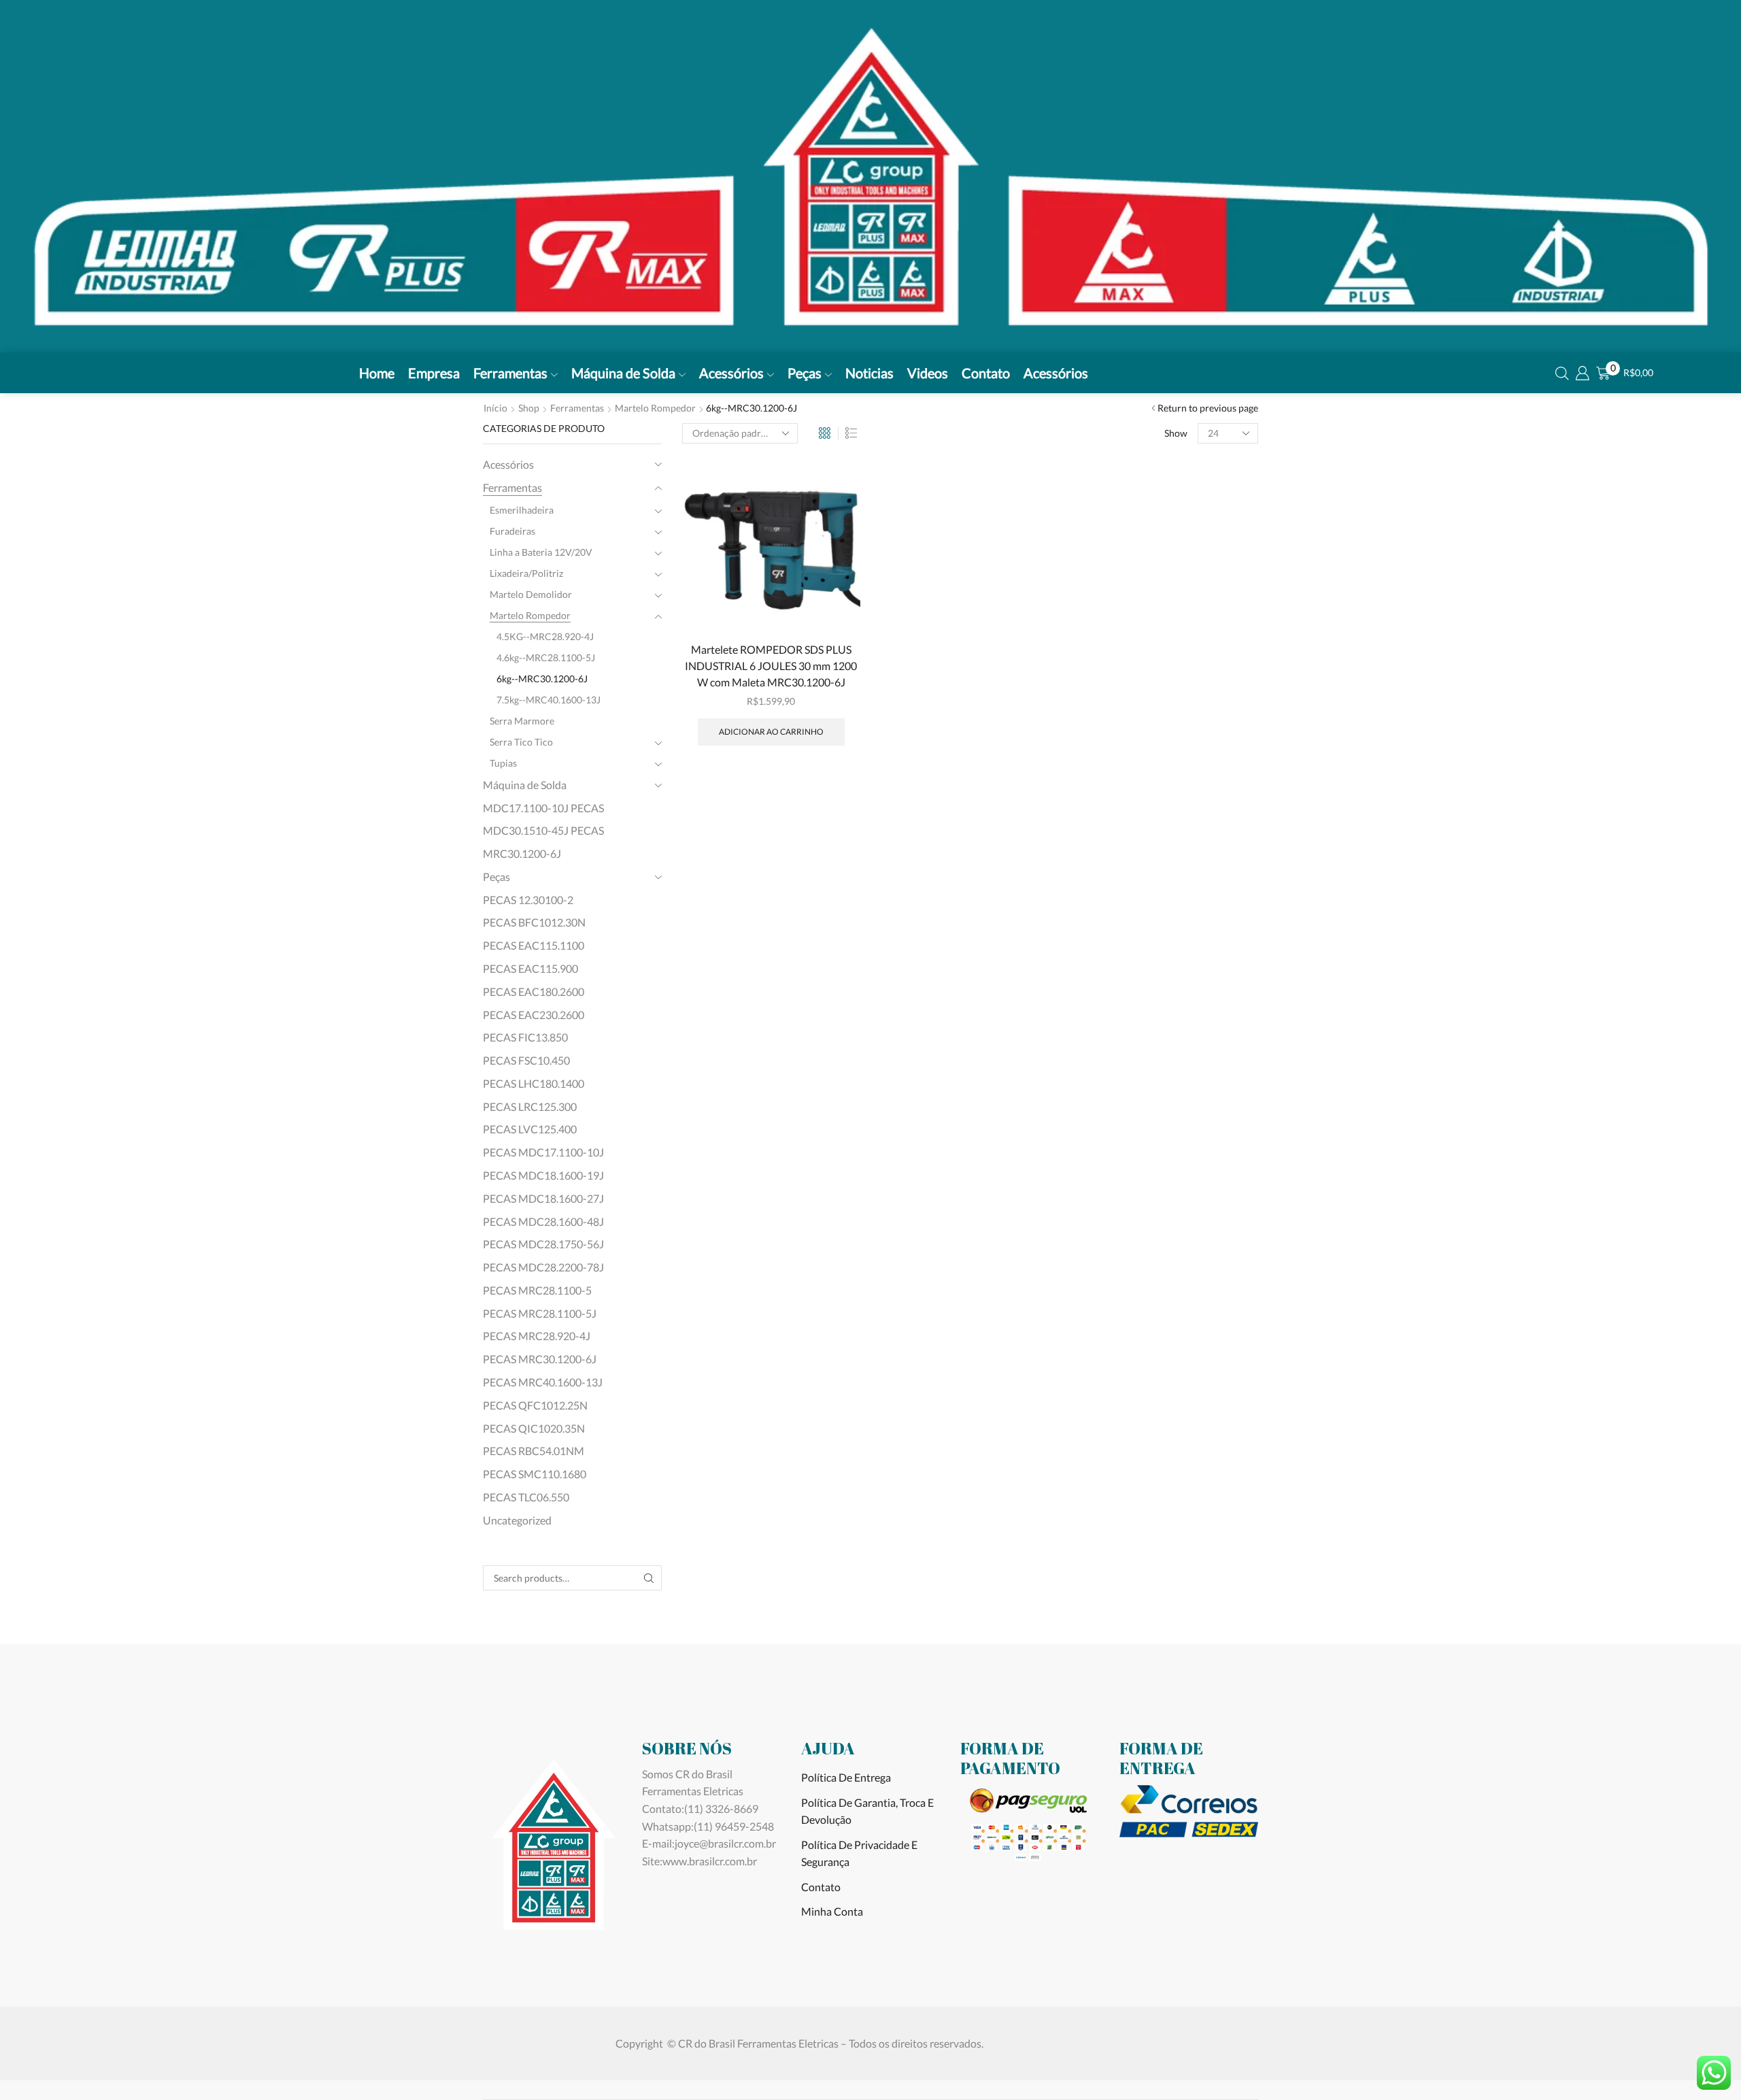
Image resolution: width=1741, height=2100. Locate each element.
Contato (986, 373)
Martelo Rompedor (655, 408)
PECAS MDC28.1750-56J (543, 1244)
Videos (928, 373)
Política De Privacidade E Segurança (859, 1853)
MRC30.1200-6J (522, 853)
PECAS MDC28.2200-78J (543, 1267)
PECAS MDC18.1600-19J (543, 1175)
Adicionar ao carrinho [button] (771, 732)
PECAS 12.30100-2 (528, 900)
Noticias (869, 373)
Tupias (503, 763)
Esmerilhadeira (522, 510)
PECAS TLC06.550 (526, 1497)
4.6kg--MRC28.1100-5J (546, 657)
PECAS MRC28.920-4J (537, 1336)
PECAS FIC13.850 (525, 1037)
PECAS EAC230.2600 (534, 1015)
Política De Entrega (846, 1777)
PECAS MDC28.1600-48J (543, 1221)
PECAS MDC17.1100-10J (543, 1152)
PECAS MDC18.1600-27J (543, 1198)
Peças (805, 373)
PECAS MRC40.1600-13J (543, 1382)
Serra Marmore (522, 721)
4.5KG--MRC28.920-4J (545, 636)
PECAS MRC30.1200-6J (540, 1359)
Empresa (434, 373)
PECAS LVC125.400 (530, 1129)
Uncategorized (517, 1520)
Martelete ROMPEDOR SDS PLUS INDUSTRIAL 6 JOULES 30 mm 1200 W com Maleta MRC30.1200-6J (771, 666)
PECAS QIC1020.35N (534, 1428)
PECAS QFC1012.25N (535, 1405)
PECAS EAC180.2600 (534, 991)
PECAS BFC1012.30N (534, 922)
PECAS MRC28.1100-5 (537, 1290)
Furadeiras (512, 531)
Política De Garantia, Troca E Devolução (867, 1811)
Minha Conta (832, 1911)
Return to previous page (1208, 408)
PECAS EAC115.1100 (534, 945)
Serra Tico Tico (521, 742)
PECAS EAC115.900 (530, 968)
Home (377, 373)
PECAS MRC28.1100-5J (540, 1313)
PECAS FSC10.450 (526, 1060)
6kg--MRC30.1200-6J (542, 679)
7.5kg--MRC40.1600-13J (548, 700)
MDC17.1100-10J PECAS (543, 808)
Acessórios (731, 373)
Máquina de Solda (623, 373)
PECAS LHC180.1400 (534, 1083)
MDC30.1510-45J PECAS (543, 830)
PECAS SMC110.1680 (535, 1474)
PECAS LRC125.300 (530, 1106)
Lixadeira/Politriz (526, 573)
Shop (529, 408)
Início (495, 408)
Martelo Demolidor (531, 594)
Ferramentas (510, 373)
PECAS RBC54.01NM (534, 1451)
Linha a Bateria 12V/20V (541, 552)
